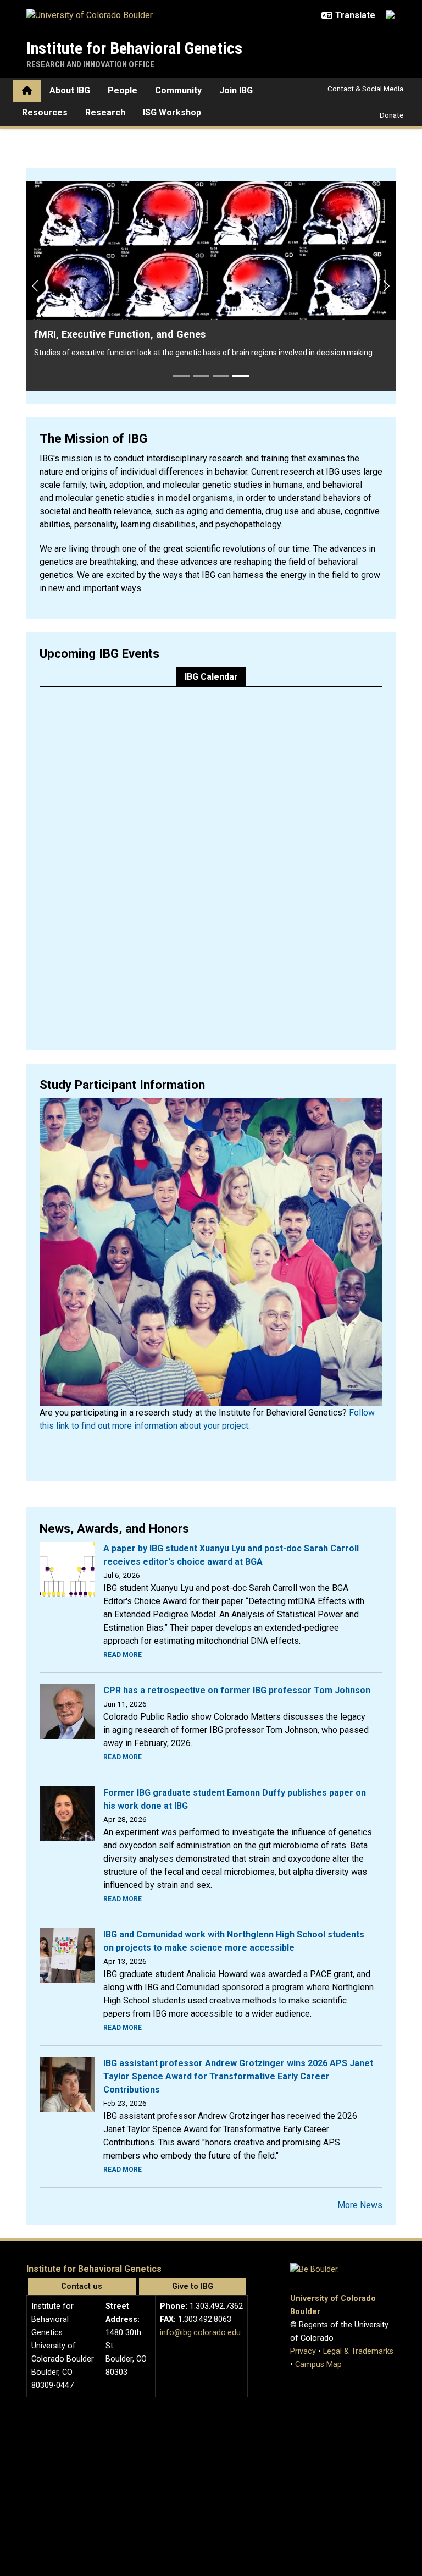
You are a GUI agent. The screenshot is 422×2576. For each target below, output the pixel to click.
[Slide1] (181, 338)
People (123, 90)
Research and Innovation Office (90, 64)
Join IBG (236, 90)
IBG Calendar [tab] (211, 639)
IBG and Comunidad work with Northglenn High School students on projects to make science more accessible (234, 1904)
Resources (45, 112)
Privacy (303, 2314)
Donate (392, 115)
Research (105, 112)
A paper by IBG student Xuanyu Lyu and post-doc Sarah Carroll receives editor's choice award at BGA (231, 1518)
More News (360, 2168)
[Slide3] (221, 338)
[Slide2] (201, 338)
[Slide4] (241, 338)
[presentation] (67, 1531)
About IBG (70, 90)
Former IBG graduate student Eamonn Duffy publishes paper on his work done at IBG (235, 1762)
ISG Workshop (172, 112)
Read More (123, 1617)
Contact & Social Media (365, 89)
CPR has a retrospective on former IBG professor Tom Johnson (237, 1653)
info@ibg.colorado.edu (200, 2295)
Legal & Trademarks (358, 2314)
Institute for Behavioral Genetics (134, 48)
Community (178, 90)
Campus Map (318, 2327)
